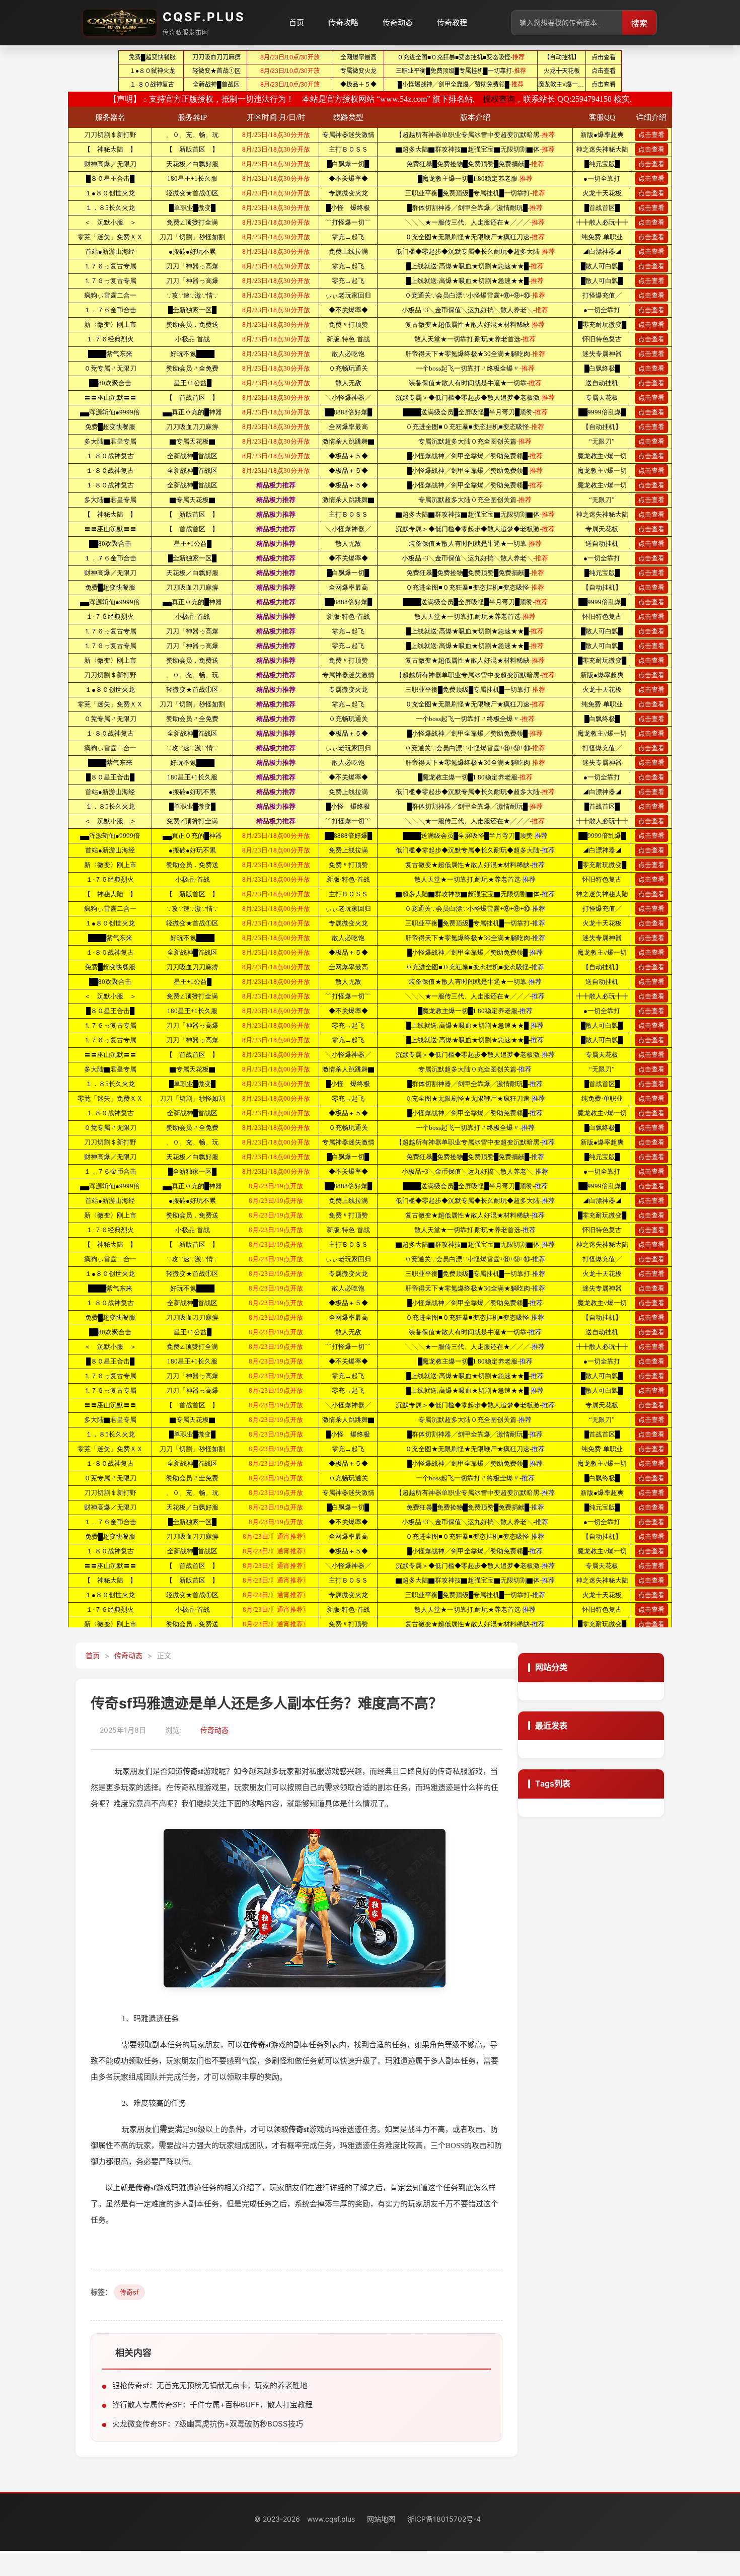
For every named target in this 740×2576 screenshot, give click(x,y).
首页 (297, 22)
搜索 (639, 23)
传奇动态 (398, 22)
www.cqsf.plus (331, 2519)
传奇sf (129, 2292)
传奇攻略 (343, 22)
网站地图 (381, 2519)
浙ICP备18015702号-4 (444, 2519)
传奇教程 (452, 22)
